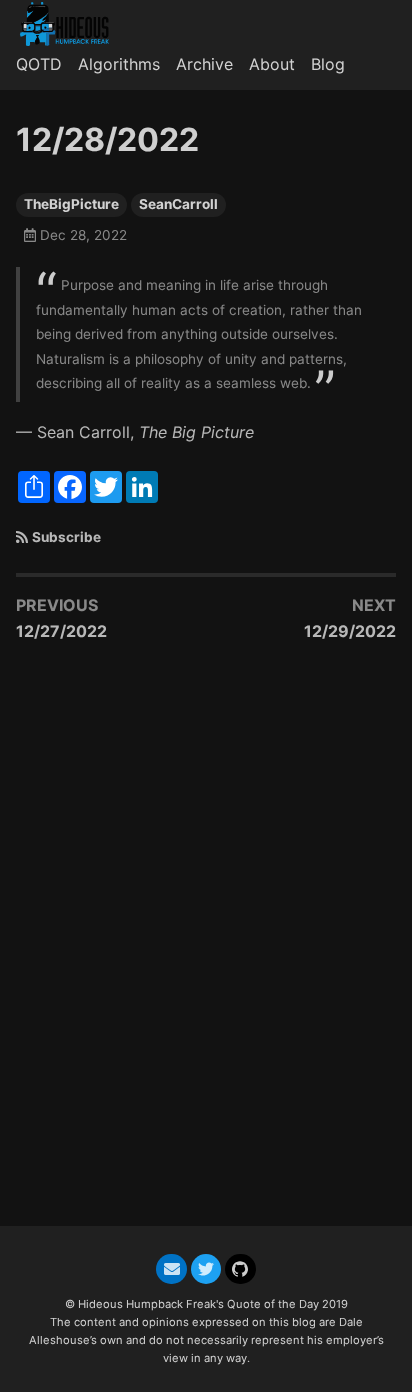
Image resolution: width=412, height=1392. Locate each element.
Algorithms (119, 64)
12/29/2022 (350, 631)
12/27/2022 (61, 631)
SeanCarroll (178, 204)
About (272, 64)
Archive (204, 64)
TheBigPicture (71, 204)
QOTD (39, 64)
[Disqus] (206, 944)
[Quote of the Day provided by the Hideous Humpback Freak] (72, 24)
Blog (328, 64)
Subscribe (66, 537)
